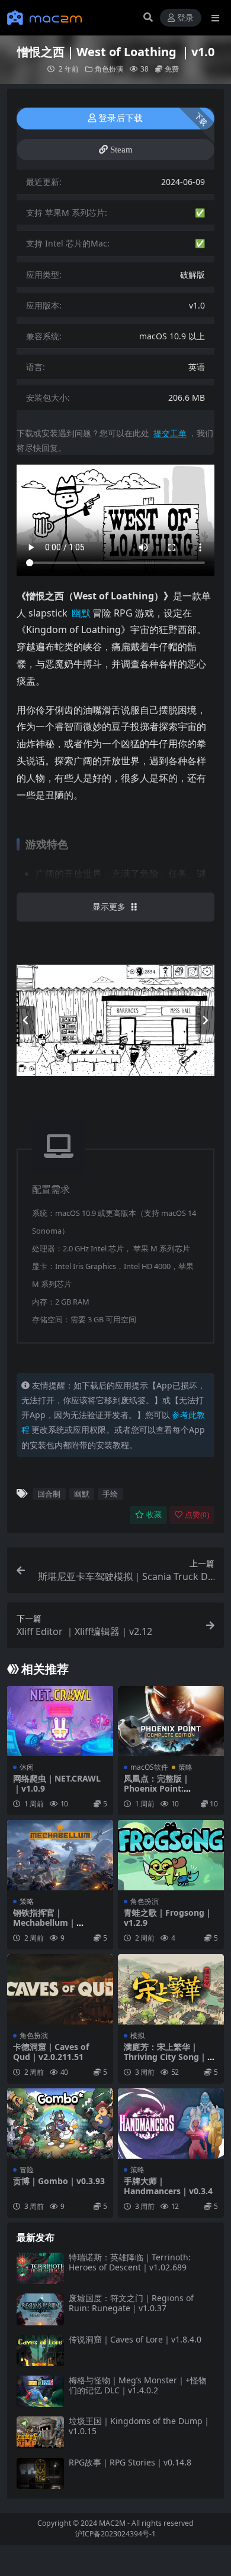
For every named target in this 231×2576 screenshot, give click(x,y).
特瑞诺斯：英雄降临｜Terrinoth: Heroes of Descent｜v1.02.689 (130, 2262)
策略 (185, 1767)
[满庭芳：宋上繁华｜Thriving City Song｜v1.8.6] (171, 1989)
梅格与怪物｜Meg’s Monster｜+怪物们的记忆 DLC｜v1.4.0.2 (138, 2385)
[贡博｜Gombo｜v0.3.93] (60, 2124)
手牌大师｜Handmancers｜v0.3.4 (168, 2186)
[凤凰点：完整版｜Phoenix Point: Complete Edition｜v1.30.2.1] (171, 1721)
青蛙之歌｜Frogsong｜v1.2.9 (168, 1918)
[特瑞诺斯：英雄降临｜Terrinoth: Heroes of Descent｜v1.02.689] (40, 2268)
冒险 (27, 2170)
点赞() (197, 1515)
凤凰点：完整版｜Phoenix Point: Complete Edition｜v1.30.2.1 (163, 1793)
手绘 (110, 1494)
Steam (121, 150)
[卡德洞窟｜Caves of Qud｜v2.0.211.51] (60, 1989)
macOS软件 (149, 1767)
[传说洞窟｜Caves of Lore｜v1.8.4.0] (40, 2350)
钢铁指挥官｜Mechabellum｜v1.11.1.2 (45, 1923)
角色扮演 (109, 69)
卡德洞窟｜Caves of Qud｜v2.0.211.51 (51, 2052)
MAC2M (112, 2523)
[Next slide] (205, 1020)
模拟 (137, 2035)
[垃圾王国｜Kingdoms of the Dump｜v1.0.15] (40, 2432)
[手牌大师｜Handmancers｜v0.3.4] (171, 2124)
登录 (185, 18)
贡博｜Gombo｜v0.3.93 (59, 2181)
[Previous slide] (26, 1020)
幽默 (82, 1494)
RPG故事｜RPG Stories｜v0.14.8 (130, 2462)
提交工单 (170, 433)
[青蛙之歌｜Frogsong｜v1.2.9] (171, 1855)
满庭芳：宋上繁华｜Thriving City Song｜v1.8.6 (166, 2057)
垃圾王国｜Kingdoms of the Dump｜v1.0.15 (140, 2426)
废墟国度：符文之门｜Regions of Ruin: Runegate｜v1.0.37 (131, 2303)
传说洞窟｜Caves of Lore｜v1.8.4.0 (135, 2339)
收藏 (154, 1515)
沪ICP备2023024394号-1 (115, 2534)
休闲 (27, 1767)
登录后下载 (121, 118)
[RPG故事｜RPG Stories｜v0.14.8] (40, 2473)
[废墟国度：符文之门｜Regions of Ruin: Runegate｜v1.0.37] (40, 2309)
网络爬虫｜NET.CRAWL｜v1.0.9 (57, 1783)
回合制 (49, 1494)
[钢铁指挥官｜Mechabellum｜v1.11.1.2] (60, 1855)
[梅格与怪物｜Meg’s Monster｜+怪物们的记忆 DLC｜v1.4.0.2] (40, 2391)
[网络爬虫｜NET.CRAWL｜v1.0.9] (60, 1721)
